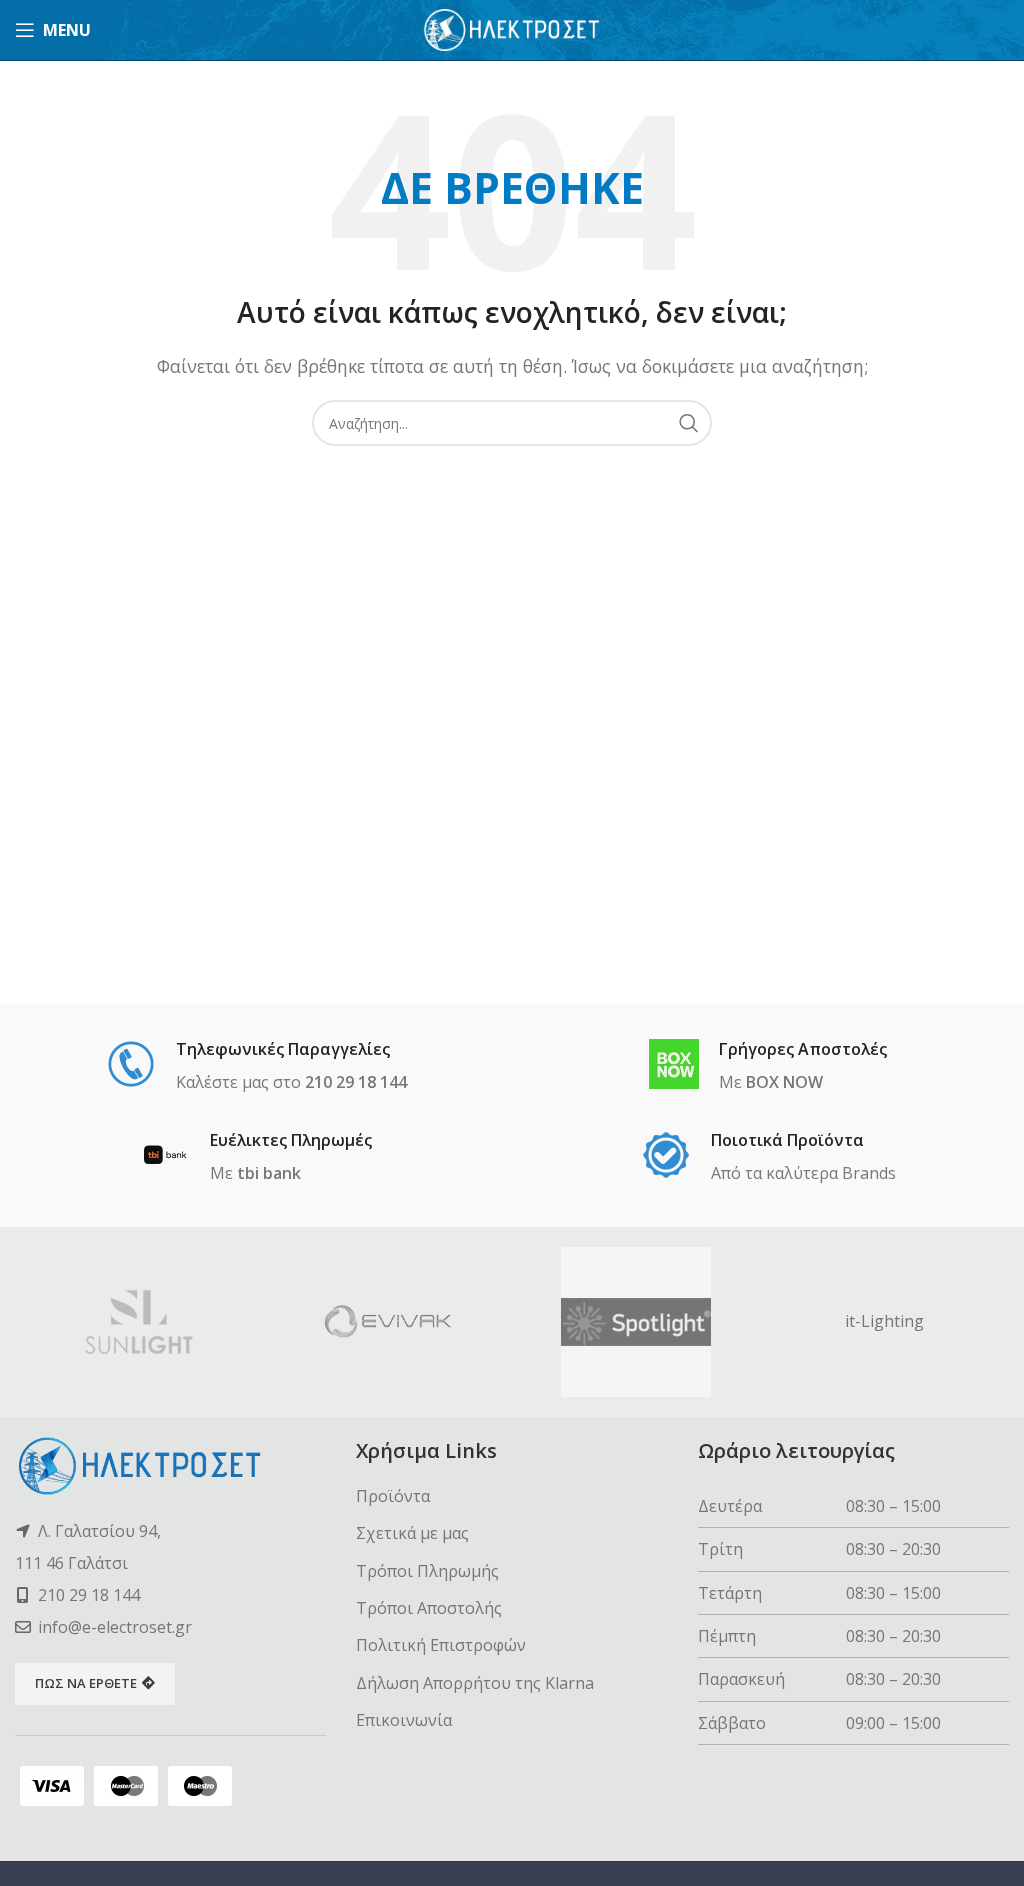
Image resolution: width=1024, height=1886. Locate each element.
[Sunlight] (139, 1322)
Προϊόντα (393, 1496)
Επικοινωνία (404, 1720)
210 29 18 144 (89, 1595)
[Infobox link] (256, 1067)
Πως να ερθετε (86, 1683)
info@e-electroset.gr (115, 1627)
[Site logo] (512, 28)
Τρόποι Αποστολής (429, 1608)
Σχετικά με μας (412, 1533)
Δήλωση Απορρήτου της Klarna (475, 1683)
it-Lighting (884, 1321)
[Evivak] (388, 1322)
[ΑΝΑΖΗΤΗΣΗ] (689, 423)
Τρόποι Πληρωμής (427, 1571)
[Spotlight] (636, 1322)
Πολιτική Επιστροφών (441, 1645)
